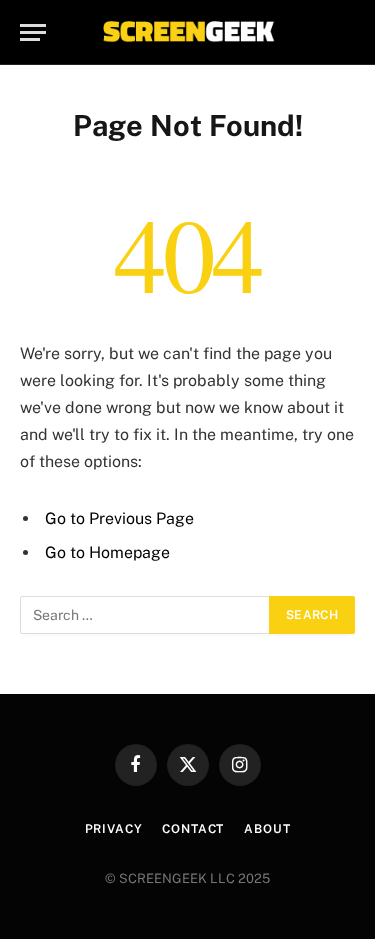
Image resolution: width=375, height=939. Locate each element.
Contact (193, 829)
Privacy (114, 829)
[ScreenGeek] (188, 32)
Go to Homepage (107, 552)
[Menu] (33, 32)
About (267, 829)
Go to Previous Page (119, 518)
